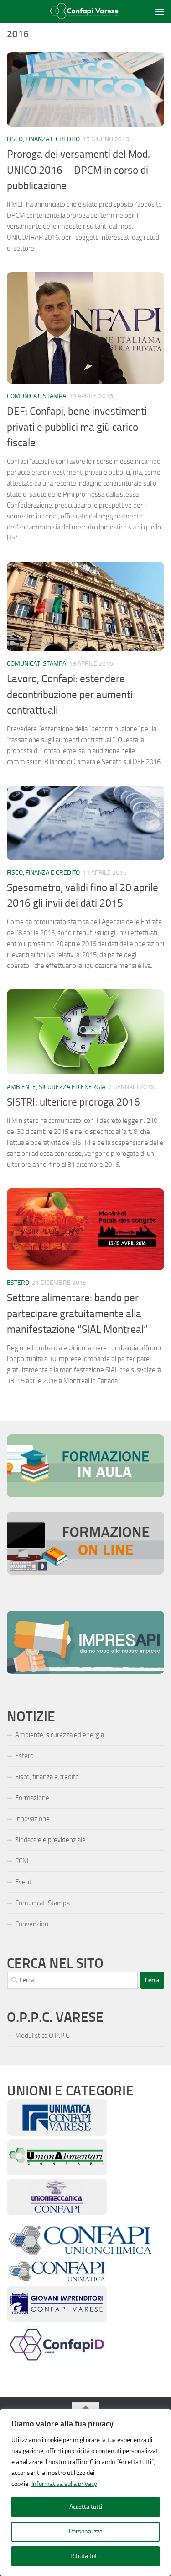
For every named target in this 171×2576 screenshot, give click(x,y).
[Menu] (160, 11)
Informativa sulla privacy (64, 2484)
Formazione (32, 1798)
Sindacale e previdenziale (50, 1840)
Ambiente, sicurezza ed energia (56, 1087)
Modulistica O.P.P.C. (43, 2036)
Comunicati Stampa (36, 396)
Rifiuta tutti (85, 2556)
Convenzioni (32, 1924)
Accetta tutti (86, 2507)
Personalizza (86, 2531)
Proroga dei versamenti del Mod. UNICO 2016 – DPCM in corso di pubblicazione (78, 170)
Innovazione (32, 1819)
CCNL (23, 1861)
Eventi (24, 1882)
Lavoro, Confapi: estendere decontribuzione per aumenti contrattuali (70, 695)
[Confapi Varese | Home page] (80, 12)
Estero (18, 1283)
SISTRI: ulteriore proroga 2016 (73, 1102)
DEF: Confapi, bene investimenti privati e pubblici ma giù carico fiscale (77, 427)
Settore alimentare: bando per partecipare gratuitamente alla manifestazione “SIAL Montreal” (77, 1314)
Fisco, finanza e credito (43, 139)
